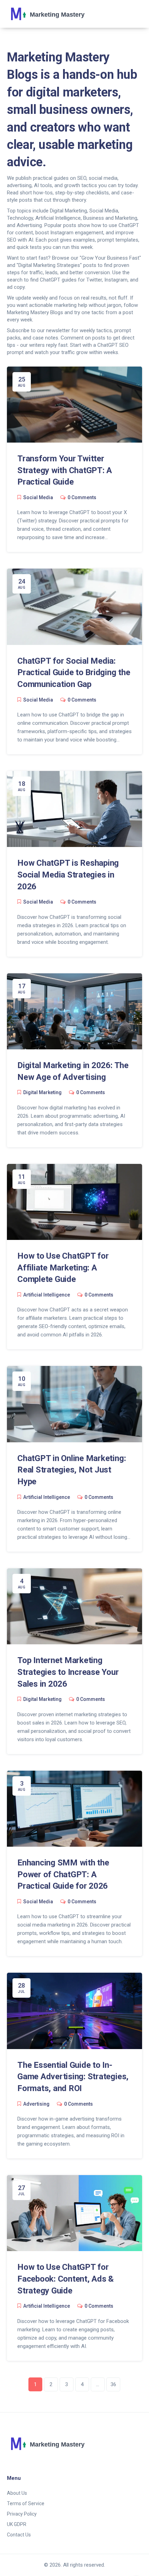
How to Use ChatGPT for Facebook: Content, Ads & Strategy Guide (65, 2279)
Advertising (36, 2104)
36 (113, 2384)
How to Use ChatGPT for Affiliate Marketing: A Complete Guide (63, 1268)
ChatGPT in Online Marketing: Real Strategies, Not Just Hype (72, 1470)
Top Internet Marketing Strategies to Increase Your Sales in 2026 (68, 1672)
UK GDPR (17, 2524)
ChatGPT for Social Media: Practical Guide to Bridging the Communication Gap (74, 673)
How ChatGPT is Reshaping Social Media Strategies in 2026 (68, 875)
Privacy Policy (22, 2514)
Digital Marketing (42, 1092)
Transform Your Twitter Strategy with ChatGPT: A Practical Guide (65, 470)
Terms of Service (26, 2503)
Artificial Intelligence (47, 1295)
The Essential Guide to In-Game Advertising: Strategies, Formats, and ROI (73, 2077)
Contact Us (19, 2535)
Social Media (38, 497)
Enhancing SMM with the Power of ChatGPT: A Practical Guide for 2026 (63, 1874)
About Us (17, 2493)
